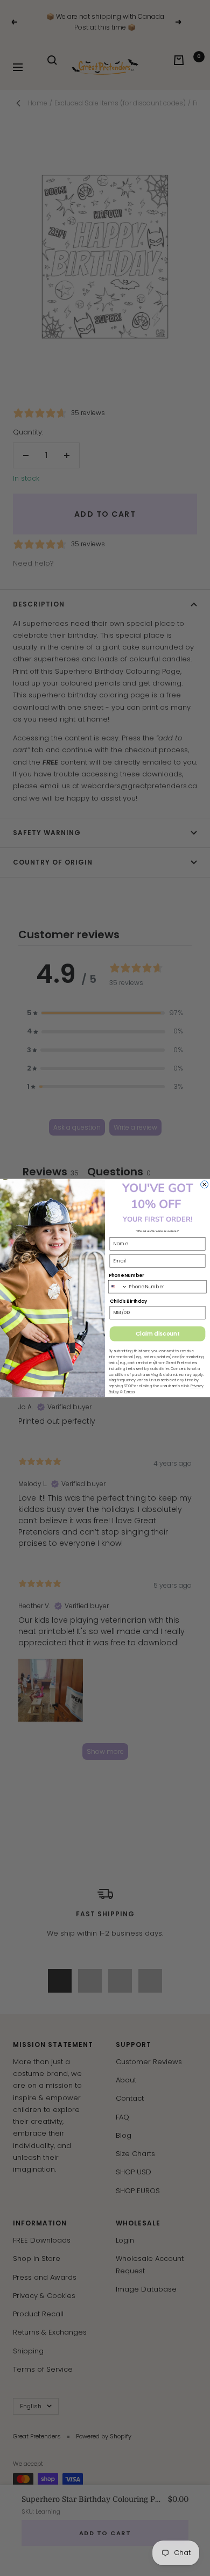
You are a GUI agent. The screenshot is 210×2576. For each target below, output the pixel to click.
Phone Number (127, 1275)
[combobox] (118, 1286)
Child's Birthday (129, 1301)
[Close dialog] (205, 1184)
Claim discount (157, 1333)
